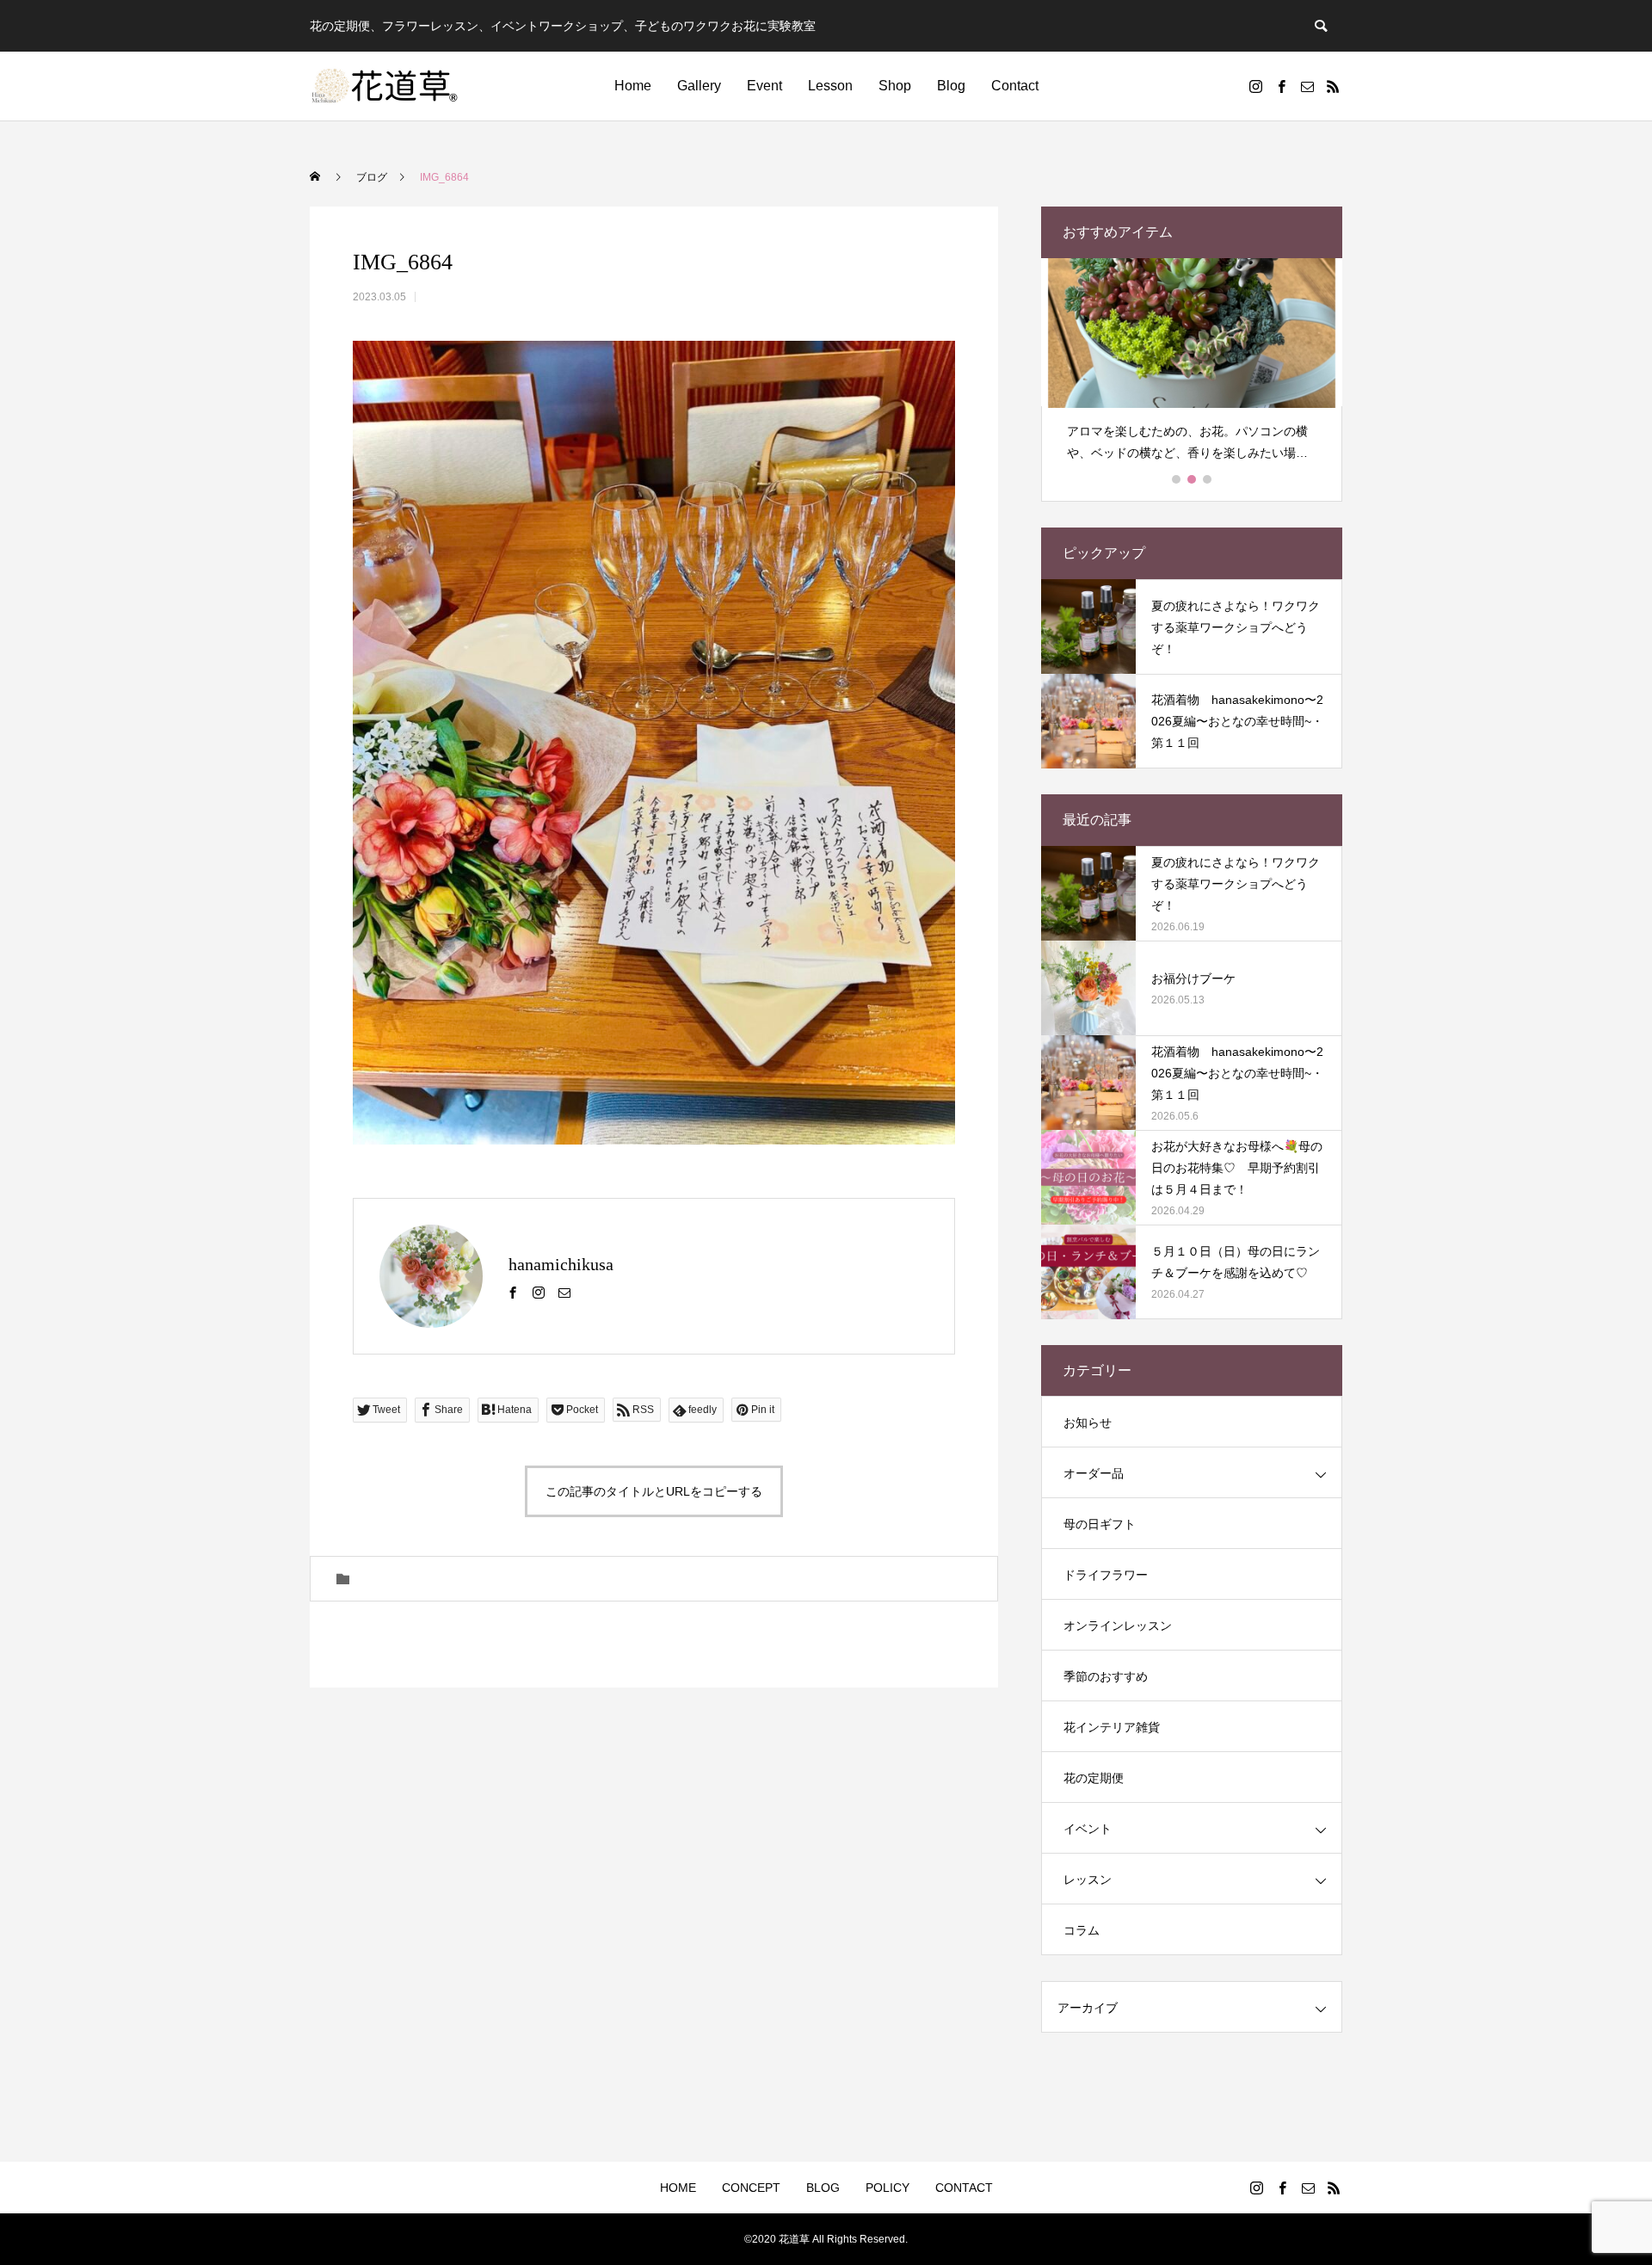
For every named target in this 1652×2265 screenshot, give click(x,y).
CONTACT (964, 2188)
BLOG (823, 2188)
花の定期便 (1094, 1778)
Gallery (699, 86)
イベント (1088, 1829)
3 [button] (1208, 479)
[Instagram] (1255, 86)
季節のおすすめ (1106, 1676)
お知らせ (1088, 1423)
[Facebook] (1281, 86)
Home (633, 86)
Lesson (830, 86)
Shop (895, 86)
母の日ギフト (1100, 1524)
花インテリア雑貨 (1112, 1727)
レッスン (1088, 1879)
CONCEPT (751, 2188)
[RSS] (1333, 86)
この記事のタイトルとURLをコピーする (654, 1491)
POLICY (888, 2188)
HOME (678, 2188)
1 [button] (1177, 479)
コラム (1082, 1930)
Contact (1015, 86)
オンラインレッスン (1118, 1626)
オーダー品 (1094, 1473)
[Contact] (1307, 86)
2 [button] (1193, 479)
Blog (951, 86)
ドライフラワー (1106, 1575)
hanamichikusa (561, 1264)
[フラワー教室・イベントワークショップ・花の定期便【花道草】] (385, 86)
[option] (1192, 367)
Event (764, 86)
